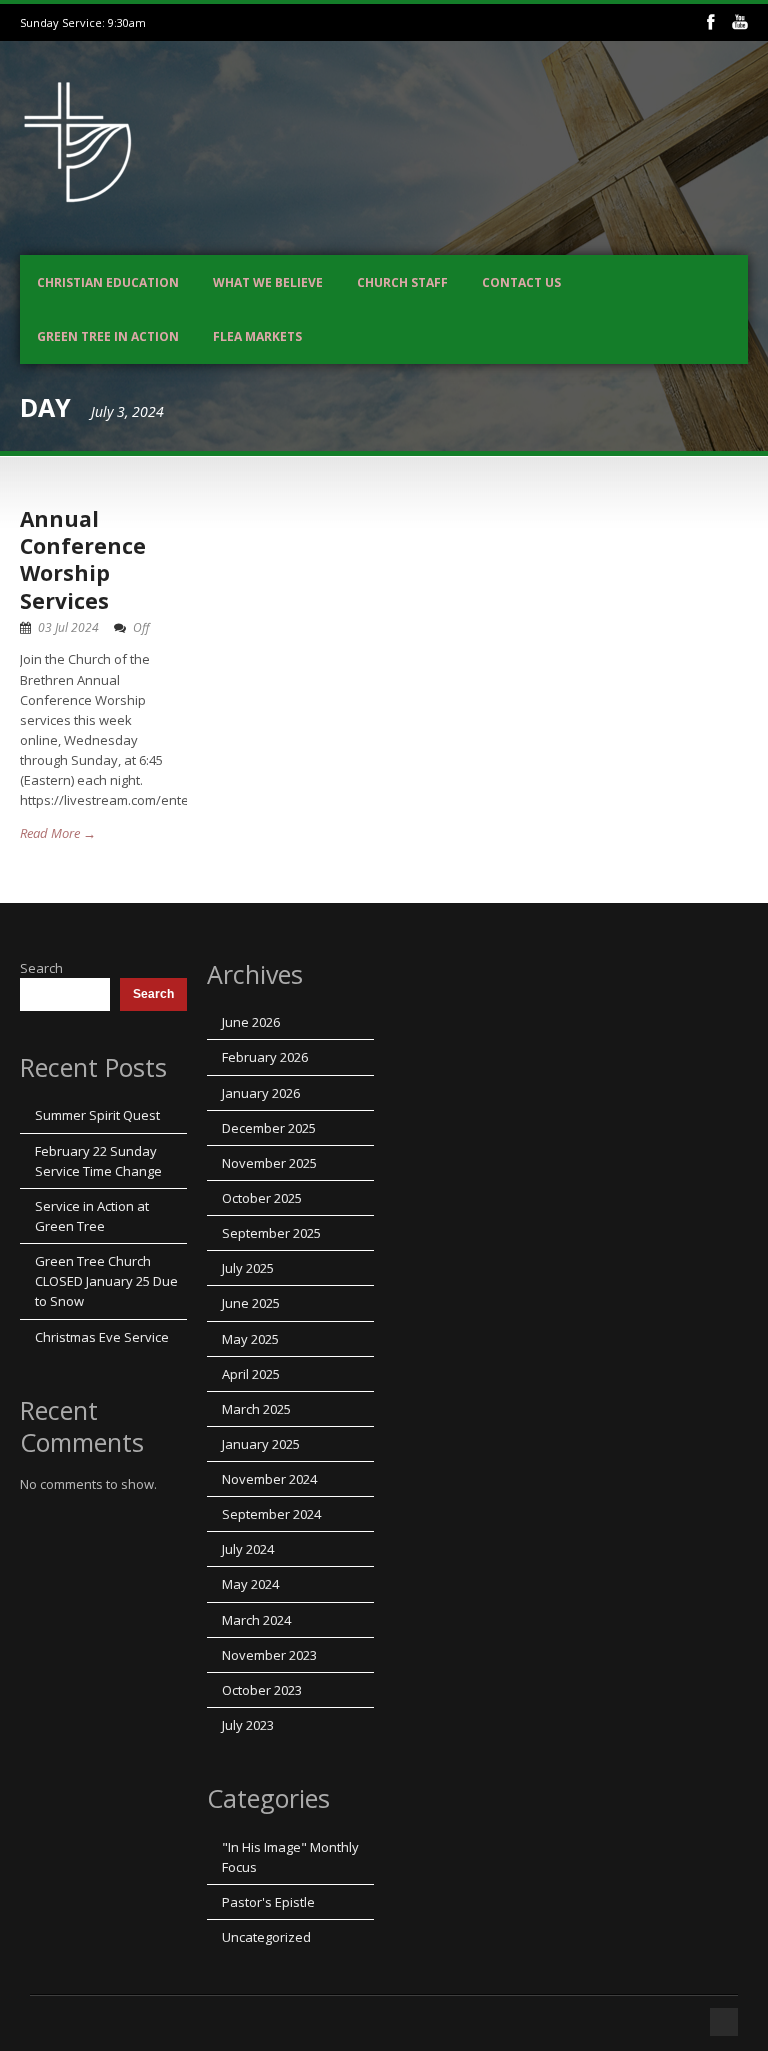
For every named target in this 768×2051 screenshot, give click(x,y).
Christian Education (108, 282)
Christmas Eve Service (102, 1337)
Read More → (58, 833)
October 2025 (262, 1198)
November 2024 (269, 1479)
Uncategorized (266, 1937)
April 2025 (251, 1374)
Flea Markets (257, 336)
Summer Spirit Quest (97, 1115)
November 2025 (269, 1163)
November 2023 (269, 1655)
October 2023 (262, 1690)
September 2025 (271, 1233)
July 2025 (248, 1268)
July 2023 (248, 1725)
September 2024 (271, 1514)
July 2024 (248, 1549)
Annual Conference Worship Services (83, 560)
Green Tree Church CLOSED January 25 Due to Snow (106, 1281)
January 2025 (261, 1444)
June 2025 (251, 1303)
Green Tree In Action (108, 336)
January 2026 (261, 1093)
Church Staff (402, 282)
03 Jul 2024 (68, 627)
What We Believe (268, 282)
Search (41, 968)
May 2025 (250, 1339)
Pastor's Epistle (268, 1902)
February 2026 (265, 1057)
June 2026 (251, 1022)
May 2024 (250, 1584)
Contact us (521, 282)
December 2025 (269, 1128)
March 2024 (256, 1620)
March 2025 (256, 1409)
